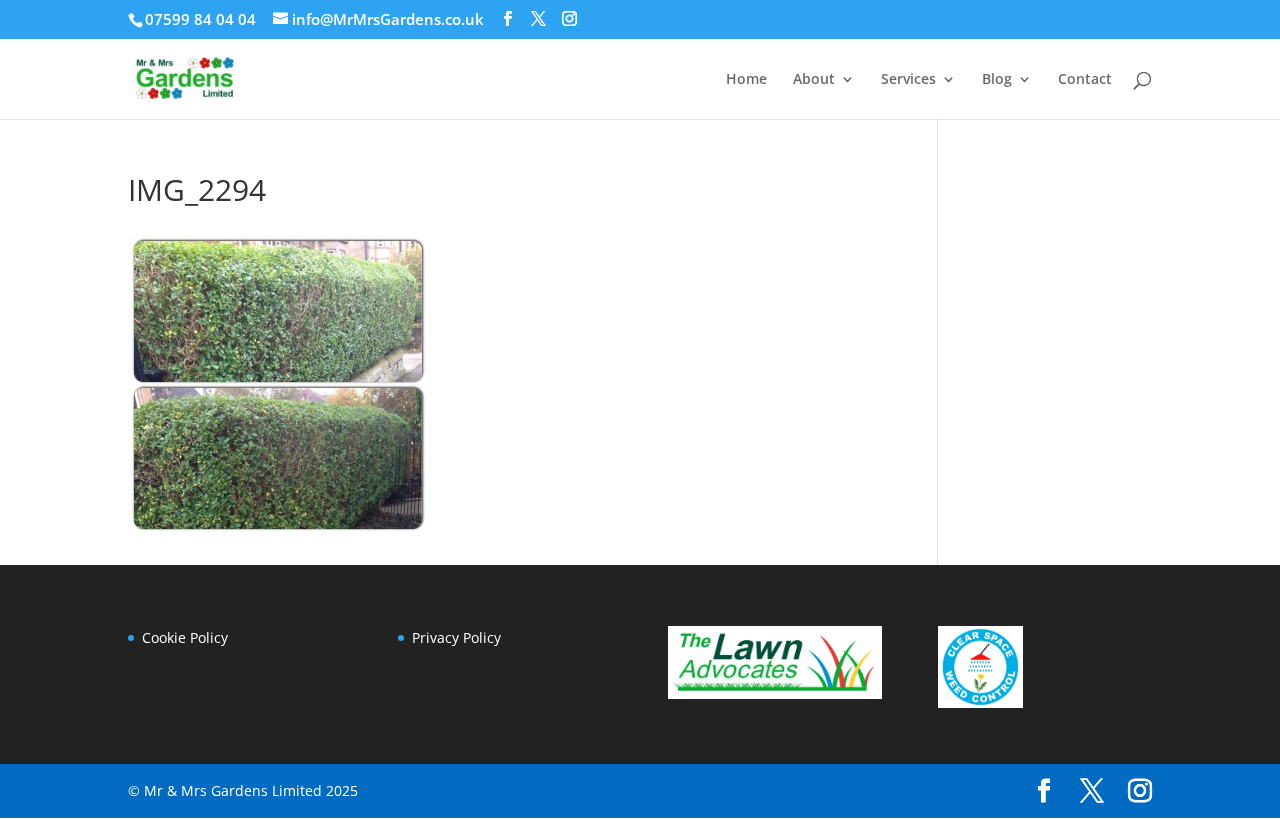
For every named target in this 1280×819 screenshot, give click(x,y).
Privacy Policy (456, 637)
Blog (997, 80)
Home (746, 80)
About (814, 80)
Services (908, 80)
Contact (1085, 80)
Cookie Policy (185, 637)
